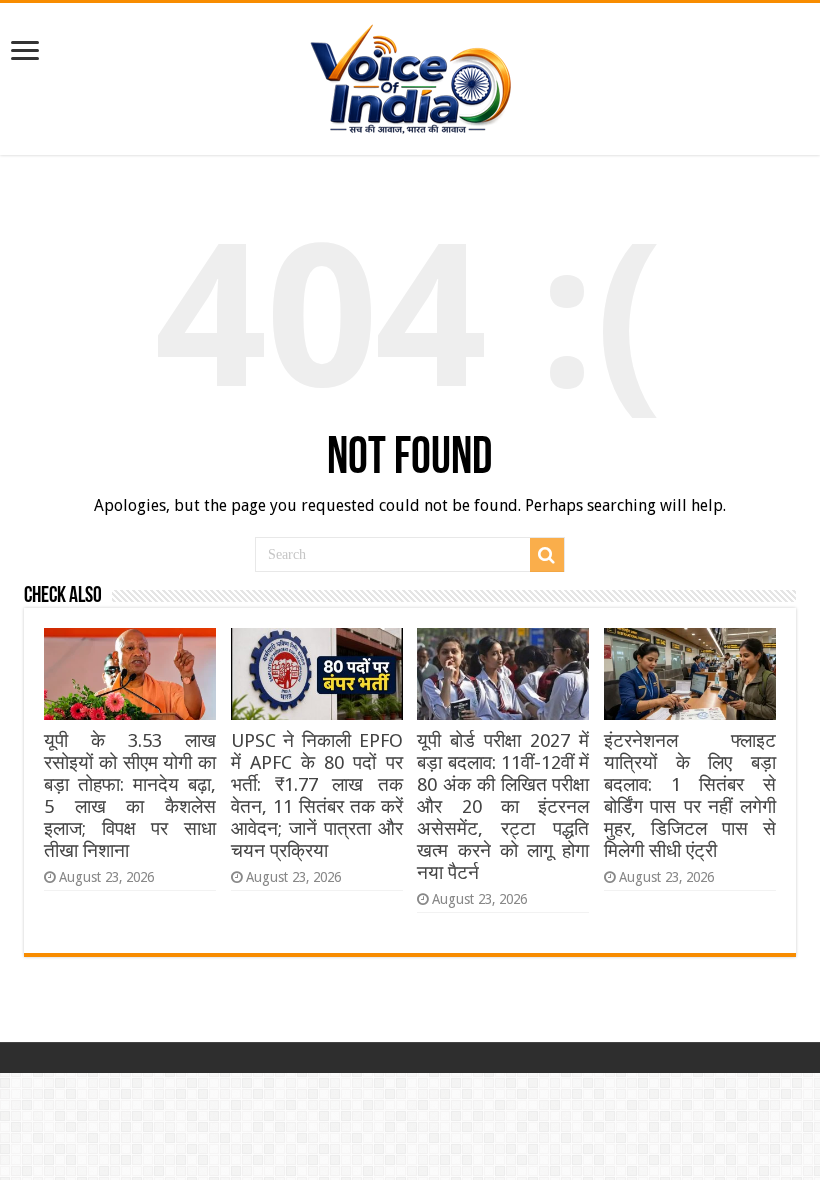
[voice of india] (410, 75)
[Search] (547, 555)
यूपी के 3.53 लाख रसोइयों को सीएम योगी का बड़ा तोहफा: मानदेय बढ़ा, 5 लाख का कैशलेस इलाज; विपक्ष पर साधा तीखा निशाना (130, 795)
